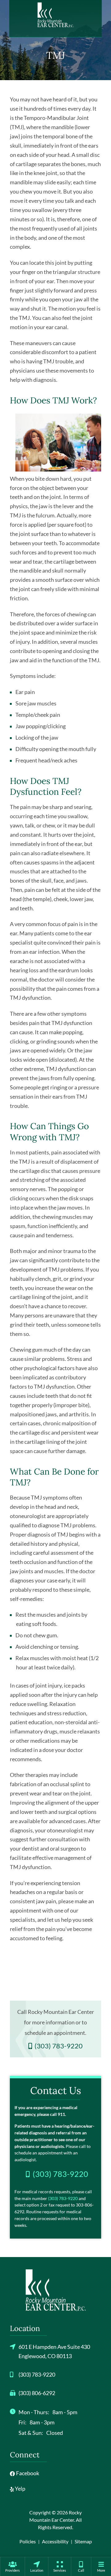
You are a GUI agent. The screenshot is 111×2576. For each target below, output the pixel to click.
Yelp (20, 2488)
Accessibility (55, 2541)
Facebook (27, 2473)
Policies (28, 2541)
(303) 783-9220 (63, 2198)
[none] (12, 2566)
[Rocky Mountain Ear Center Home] (55, 15)
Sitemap (83, 2541)
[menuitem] (12, 2566)
